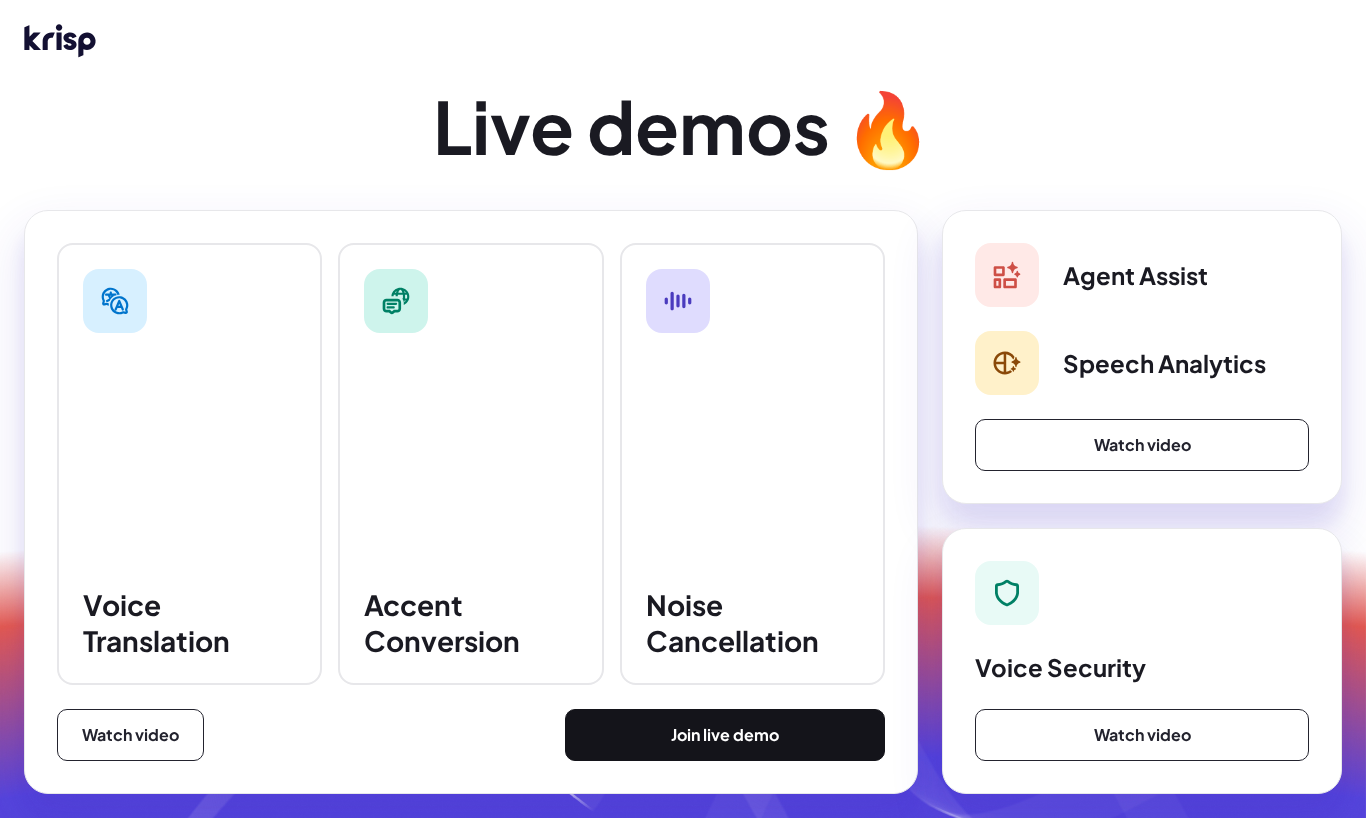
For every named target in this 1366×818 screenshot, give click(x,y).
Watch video (130, 734)
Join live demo (725, 734)
